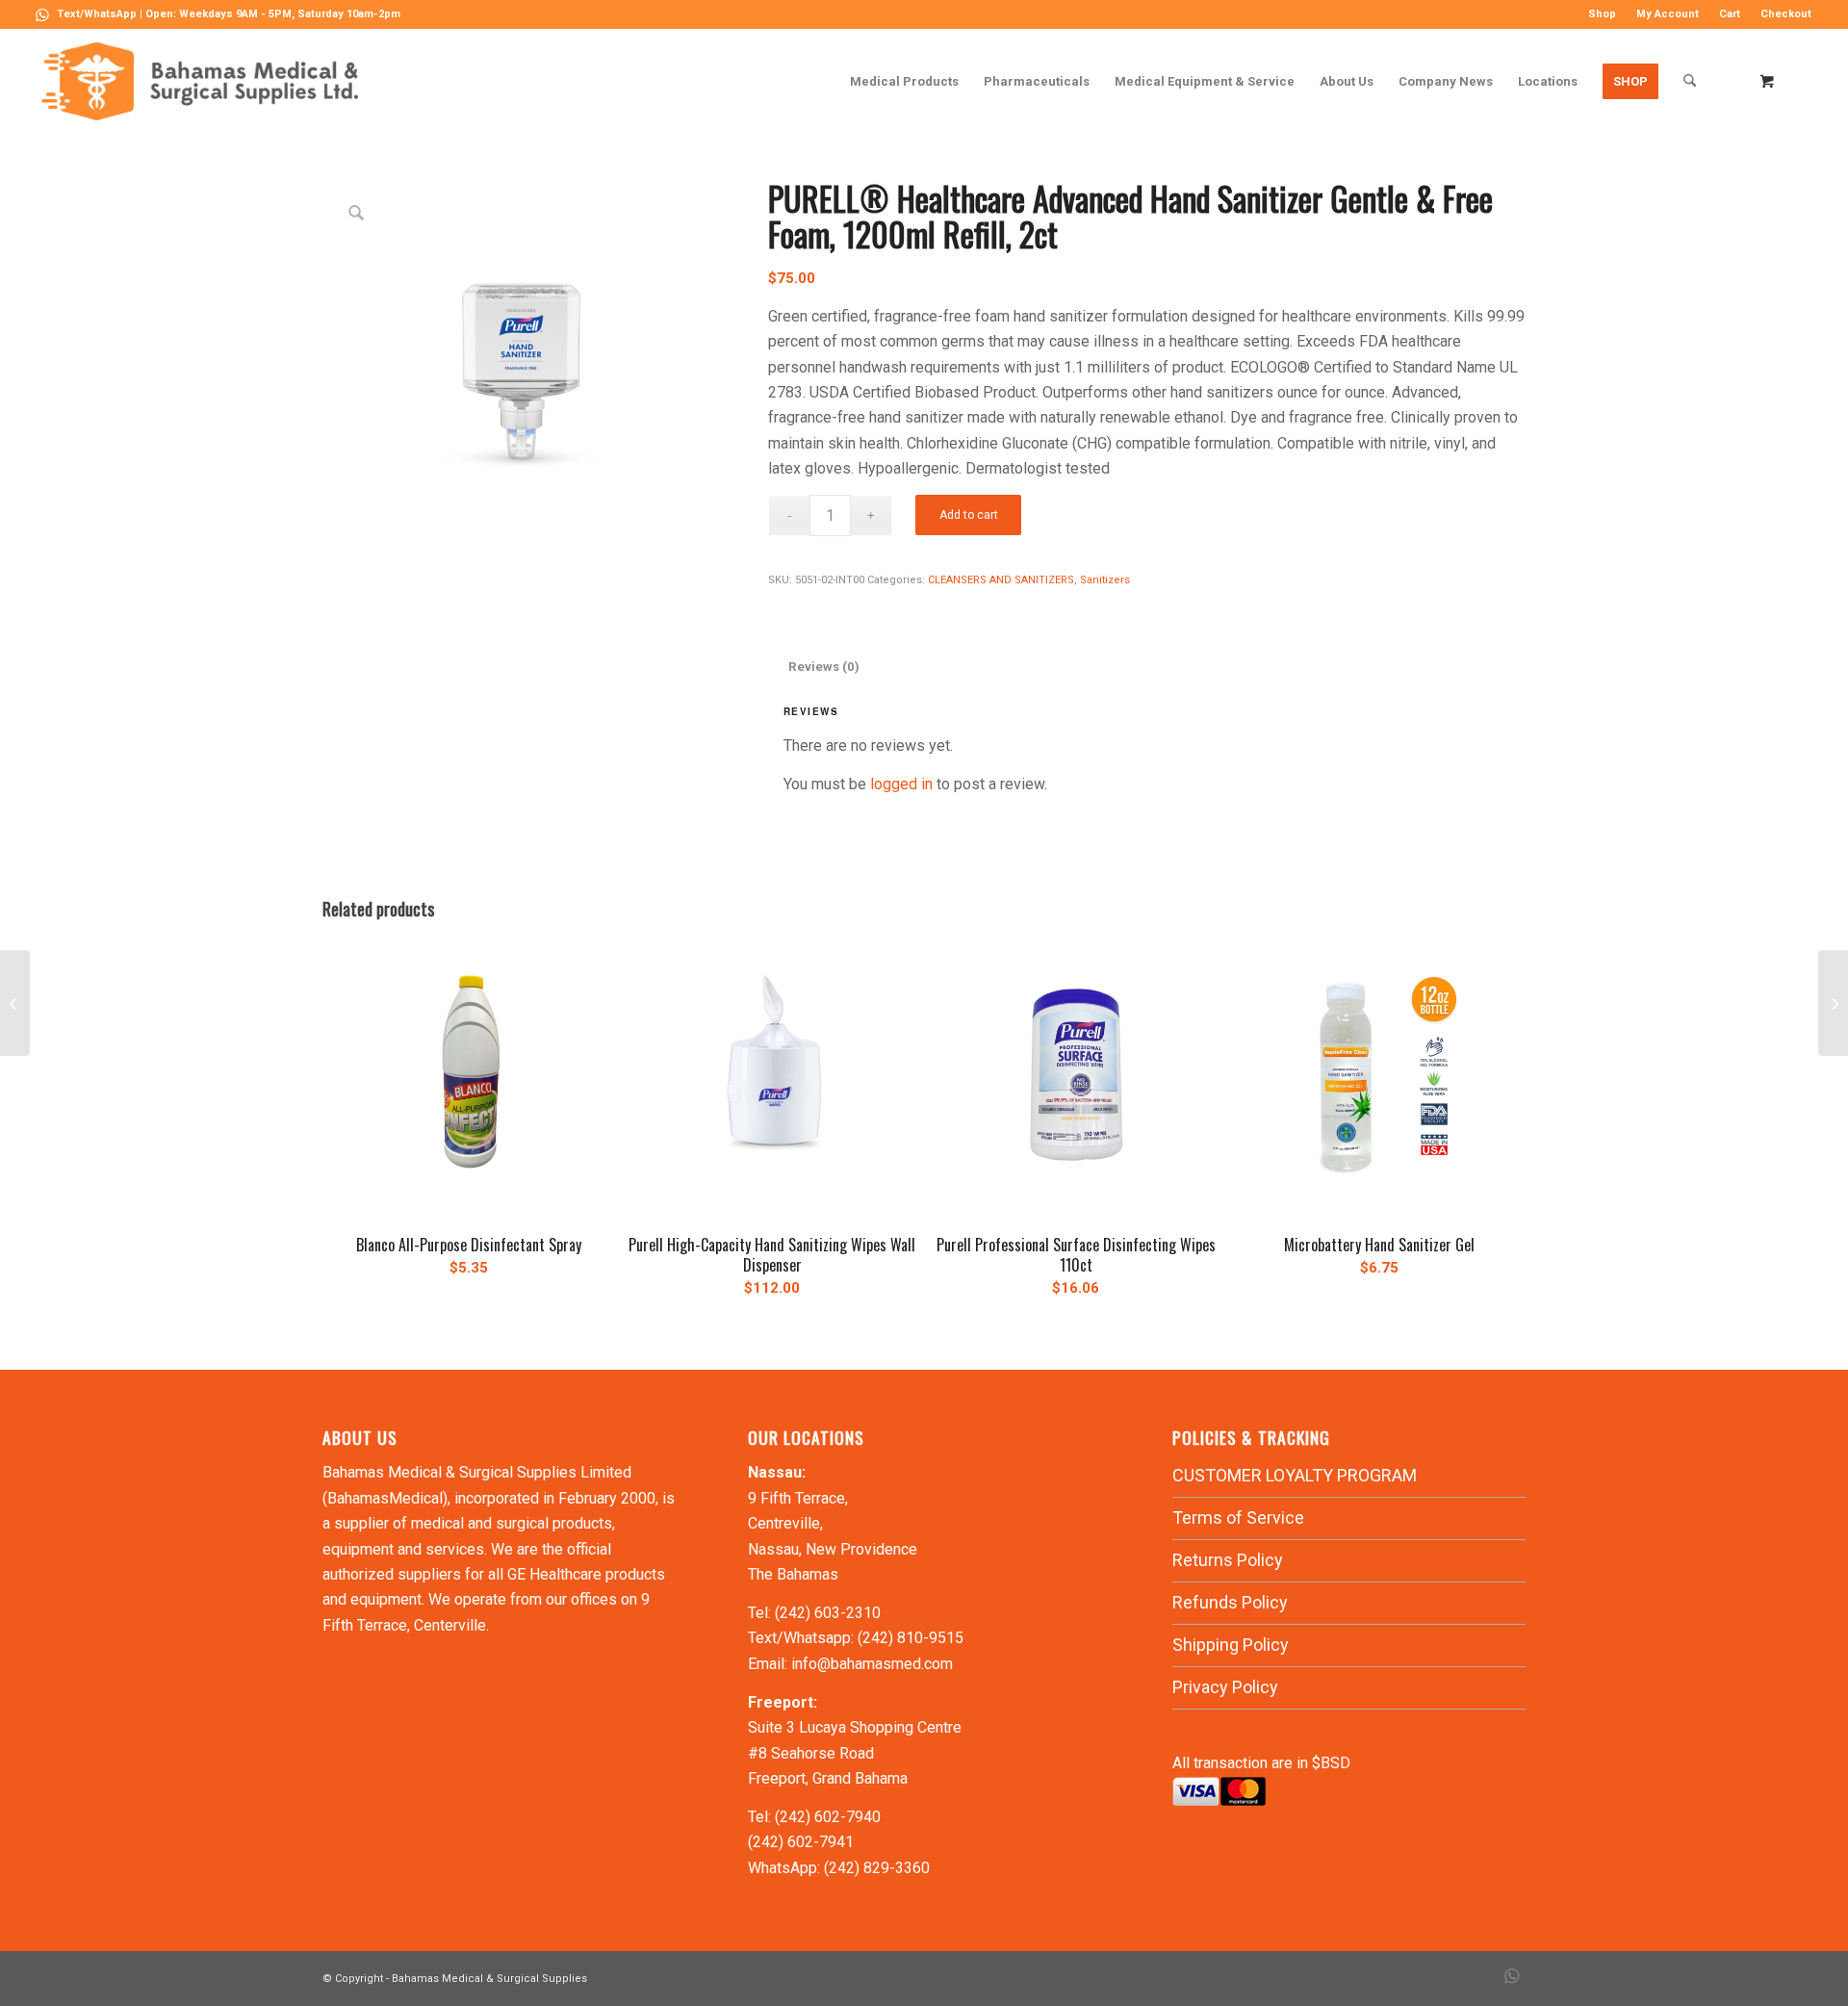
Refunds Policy (1230, 1602)
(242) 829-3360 (877, 1868)
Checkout (1786, 14)
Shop (1602, 14)
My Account (1668, 14)
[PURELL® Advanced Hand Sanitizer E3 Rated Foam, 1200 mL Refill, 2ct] (1833, 1003)
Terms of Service (1238, 1517)
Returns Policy (1228, 1560)
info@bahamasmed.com (872, 1664)
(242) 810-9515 (911, 1638)
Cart (1730, 14)
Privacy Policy (1225, 1687)
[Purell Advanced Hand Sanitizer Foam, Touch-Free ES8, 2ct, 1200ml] (15, 1003)
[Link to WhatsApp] (42, 14)
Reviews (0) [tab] (824, 667)
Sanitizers (1105, 580)
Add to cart (969, 515)
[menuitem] (1603, 14)
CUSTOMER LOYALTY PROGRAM (1295, 1475)
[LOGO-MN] (207, 81)
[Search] (1690, 81)
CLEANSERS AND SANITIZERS (1001, 580)
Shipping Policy (1231, 1645)
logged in (901, 784)
